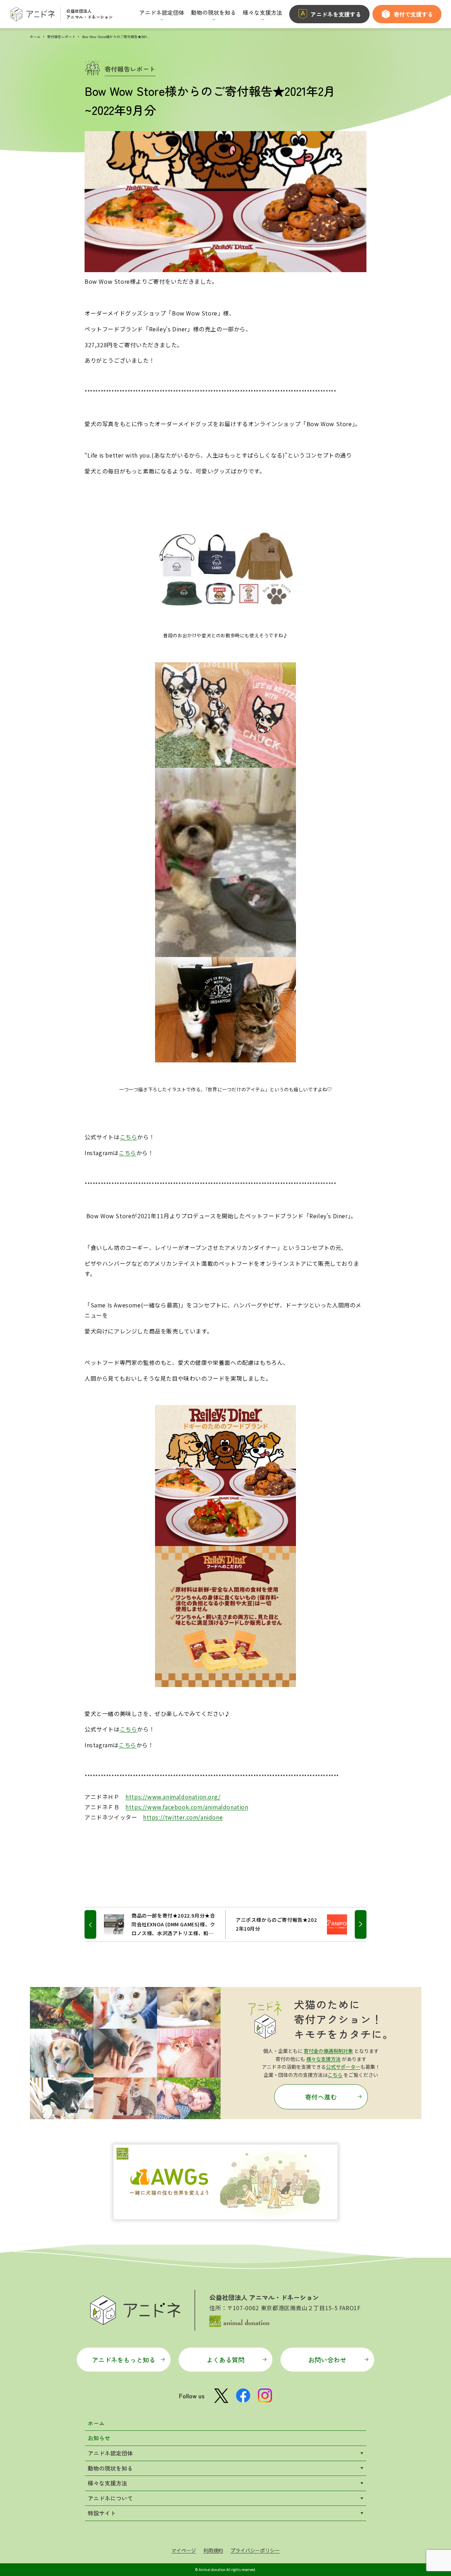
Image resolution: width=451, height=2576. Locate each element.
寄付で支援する (413, 14)
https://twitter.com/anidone (183, 1817)
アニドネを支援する (336, 14)
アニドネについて (110, 2498)
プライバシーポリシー (255, 2550)
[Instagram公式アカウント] (265, 2396)
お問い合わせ (327, 2360)
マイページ (184, 2550)
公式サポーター (343, 2067)
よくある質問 (225, 2360)
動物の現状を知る (110, 2468)
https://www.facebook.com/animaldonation (187, 1807)
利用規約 (213, 2550)
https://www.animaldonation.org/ (173, 1797)
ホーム (35, 36)
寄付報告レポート (61, 36)
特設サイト (102, 2513)
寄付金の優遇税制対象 (328, 2051)
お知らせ (99, 2438)
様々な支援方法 (323, 2059)
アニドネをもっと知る (124, 2360)
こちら (129, 1137)
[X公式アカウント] (221, 2396)
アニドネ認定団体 (110, 2453)
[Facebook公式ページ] (243, 2396)
